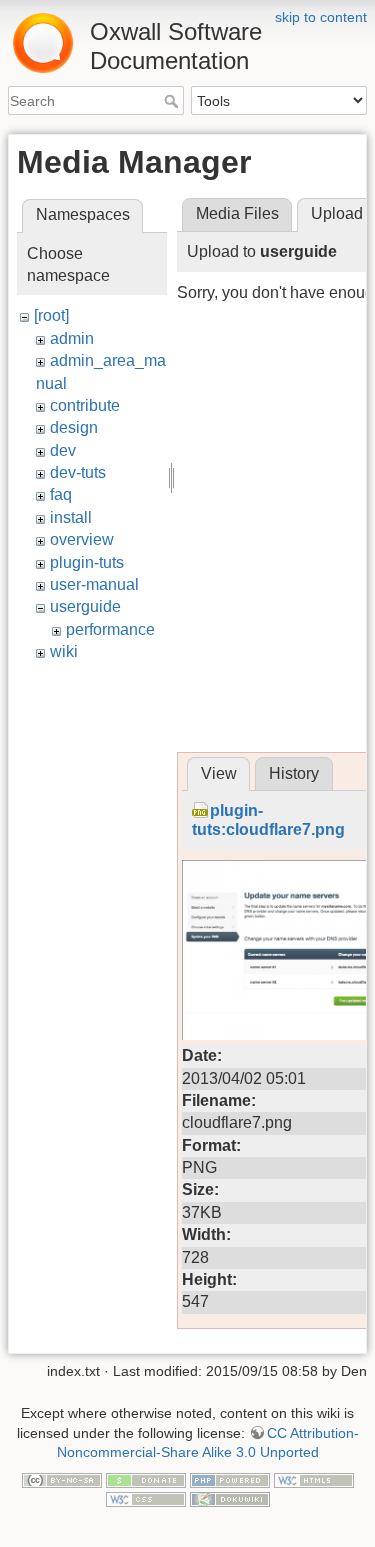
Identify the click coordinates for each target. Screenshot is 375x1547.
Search (173, 101)
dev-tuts (78, 472)
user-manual (94, 584)
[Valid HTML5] (314, 1479)
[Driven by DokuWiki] (230, 1498)
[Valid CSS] (146, 1498)
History (294, 773)
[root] (51, 315)
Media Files (237, 213)
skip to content (321, 17)
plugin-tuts (87, 562)
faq (61, 494)
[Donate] (146, 1479)
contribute (85, 405)
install (71, 517)
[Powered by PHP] (230, 1479)
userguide (85, 606)
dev (63, 450)
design (74, 427)
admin (72, 338)
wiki (64, 651)
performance (110, 629)
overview (82, 539)
